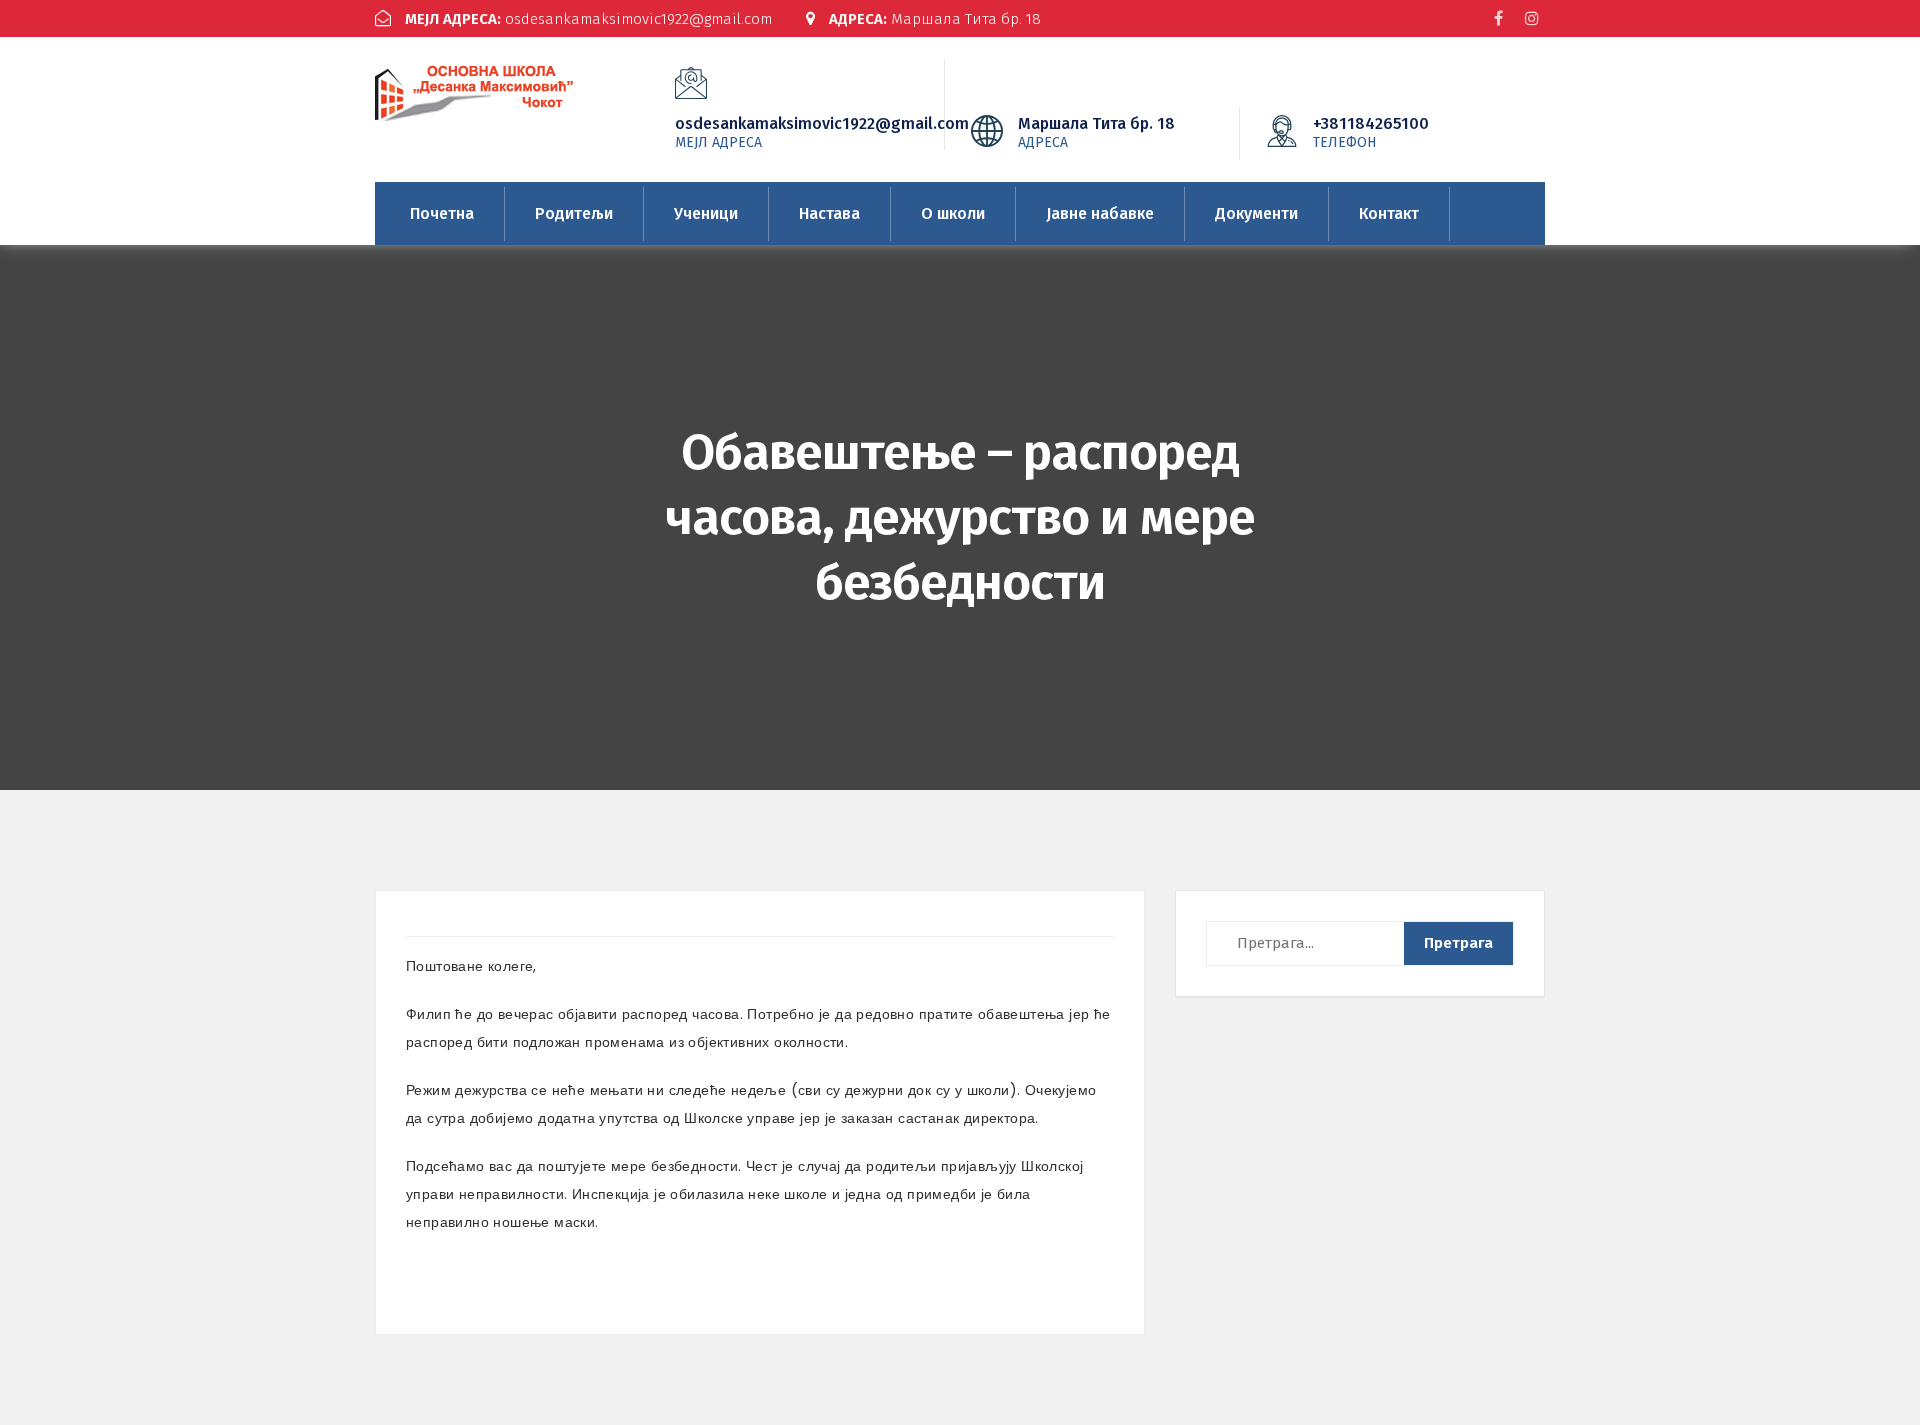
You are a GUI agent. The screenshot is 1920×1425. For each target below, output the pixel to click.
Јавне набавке (1100, 213)
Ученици (706, 213)
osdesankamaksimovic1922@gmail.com (588, 19)
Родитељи (574, 213)
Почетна (442, 213)
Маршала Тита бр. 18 (935, 19)
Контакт (1389, 213)
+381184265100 (1371, 132)
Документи (1256, 213)
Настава (829, 213)
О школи (953, 213)
